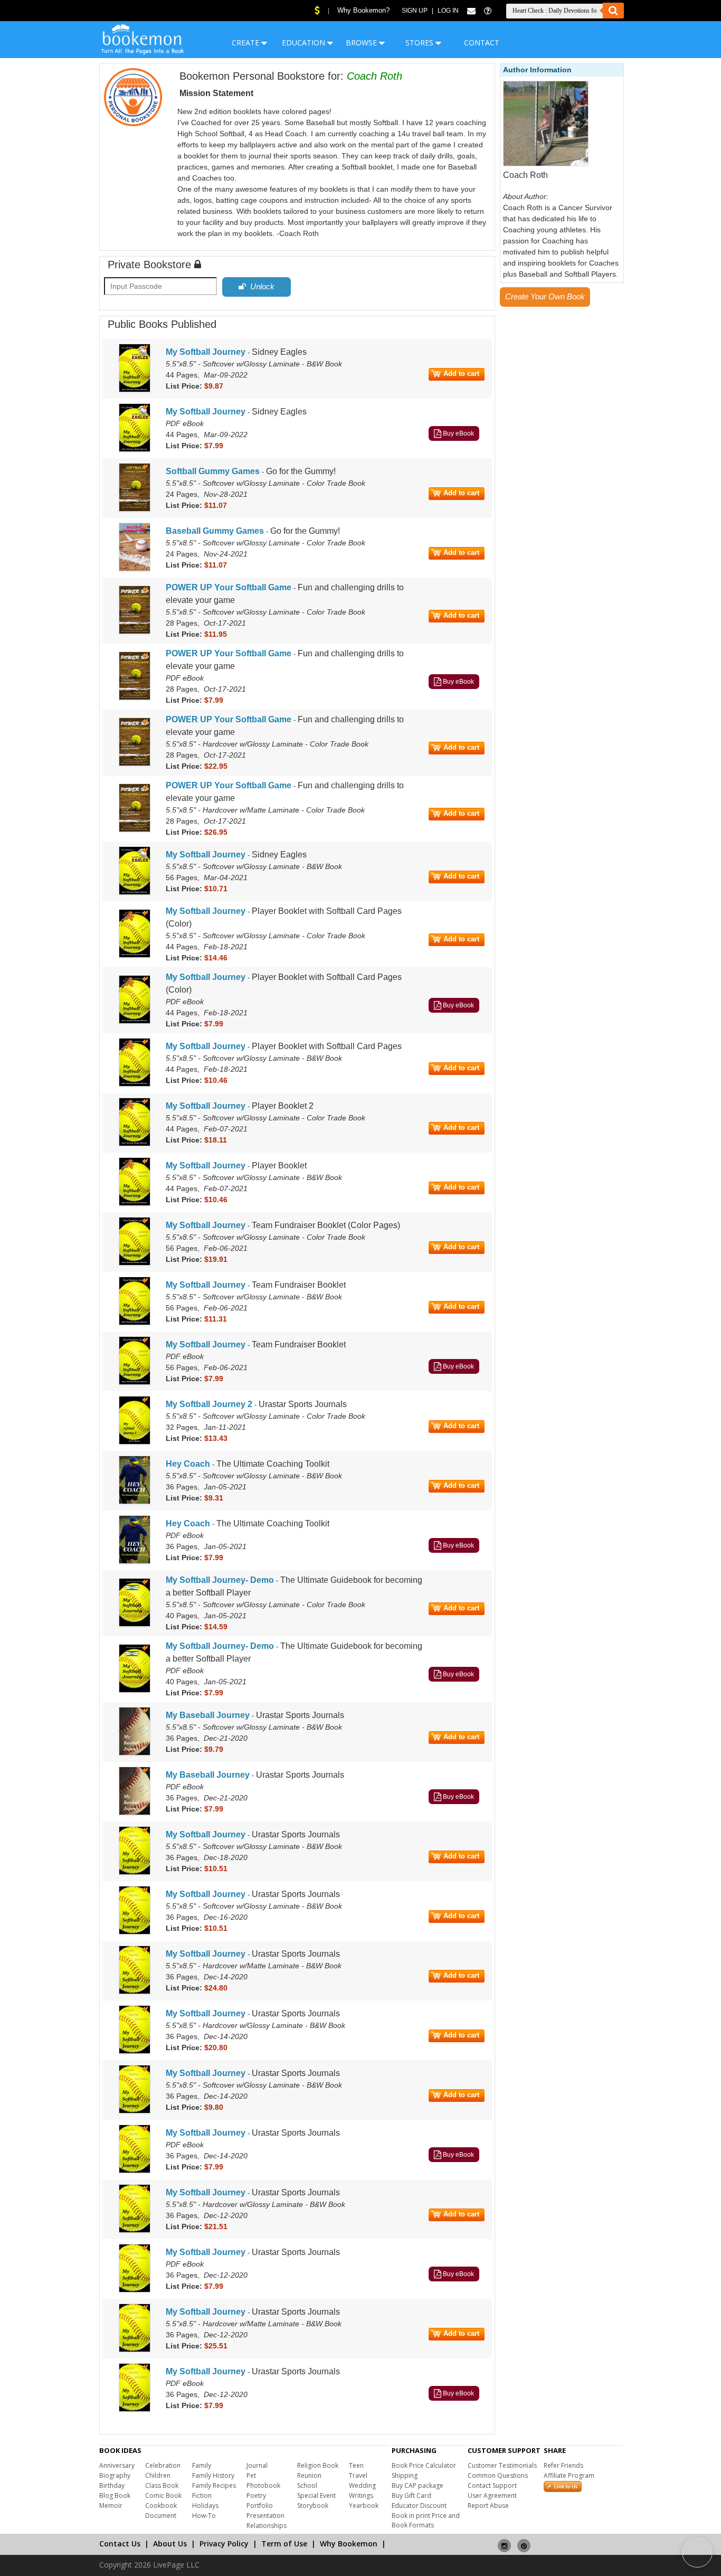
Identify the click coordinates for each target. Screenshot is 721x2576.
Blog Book (115, 2495)
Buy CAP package (418, 2485)
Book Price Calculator (424, 2465)
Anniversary (117, 2465)
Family (202, 2465)
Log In (448, 11)
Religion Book (318, 2465)
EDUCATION (305, 43)
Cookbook (161, 2506)
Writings (361, 2495)
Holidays (205, 2506)
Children (158, 2475)
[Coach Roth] (546, 164)
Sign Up (415, 11)
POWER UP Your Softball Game (229, 587)
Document (161, 2516)
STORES (420, 43)
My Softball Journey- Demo (220, 1580)
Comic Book (163, 2495)
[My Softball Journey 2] (135, 1442)
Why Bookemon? (363, 10)
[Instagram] (504, 2541)
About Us (170, 2544)
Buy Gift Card (411, 2495)
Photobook (263, 2485)
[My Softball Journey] (135, 390)
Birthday (112, 2485)
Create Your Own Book (545, 296)
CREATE (246, 43)
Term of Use (284, 2544)
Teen (356, 2465)
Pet (251, 2475)
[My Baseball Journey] (135, 1753)
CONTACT (482, 43)
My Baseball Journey (208, 1715)
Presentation (265, 2516)
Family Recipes (214, 2485)
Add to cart (461, 374)
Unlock (260, 286)
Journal (257, 2465)
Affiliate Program (569, 2475)
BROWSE (362, 43)
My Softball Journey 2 (209, 1404)
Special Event (316, 2495)
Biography (115, 2475)
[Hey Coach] (135, 1502)
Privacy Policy (224, 2544)
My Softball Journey (206, 352)
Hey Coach (188, 1464)
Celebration (163, 2465)
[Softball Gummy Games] (135, 509)
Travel (358, 2475)
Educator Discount (419, 2506)
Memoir (111, 2506)
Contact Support (492, 2485)
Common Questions (498, 2475)
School (307, 2485)
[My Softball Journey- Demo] (135, 1625)
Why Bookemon (349, 2544)
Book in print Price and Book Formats (426, 2520)
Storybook (313, 2506)
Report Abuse (488, 2506)
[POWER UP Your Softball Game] (135, 632)
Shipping (405, 2475)
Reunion (309, 2475)
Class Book (162, 2485)
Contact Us (120, 2544)
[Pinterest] (524, 2541)
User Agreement (492, 2495)
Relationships (267, 2526)
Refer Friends (563, 2465)
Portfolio (260, 2506)
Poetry (256, 2495)
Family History (213, 2475)
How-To (204, 2516)
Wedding (362, 2485)
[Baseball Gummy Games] (135, 569)
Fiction (202, 2495)
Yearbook (364, 2506)
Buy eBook (458, 433)
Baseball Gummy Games (215, 531)
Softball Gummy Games (213, 471)
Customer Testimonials (502, 2465)
